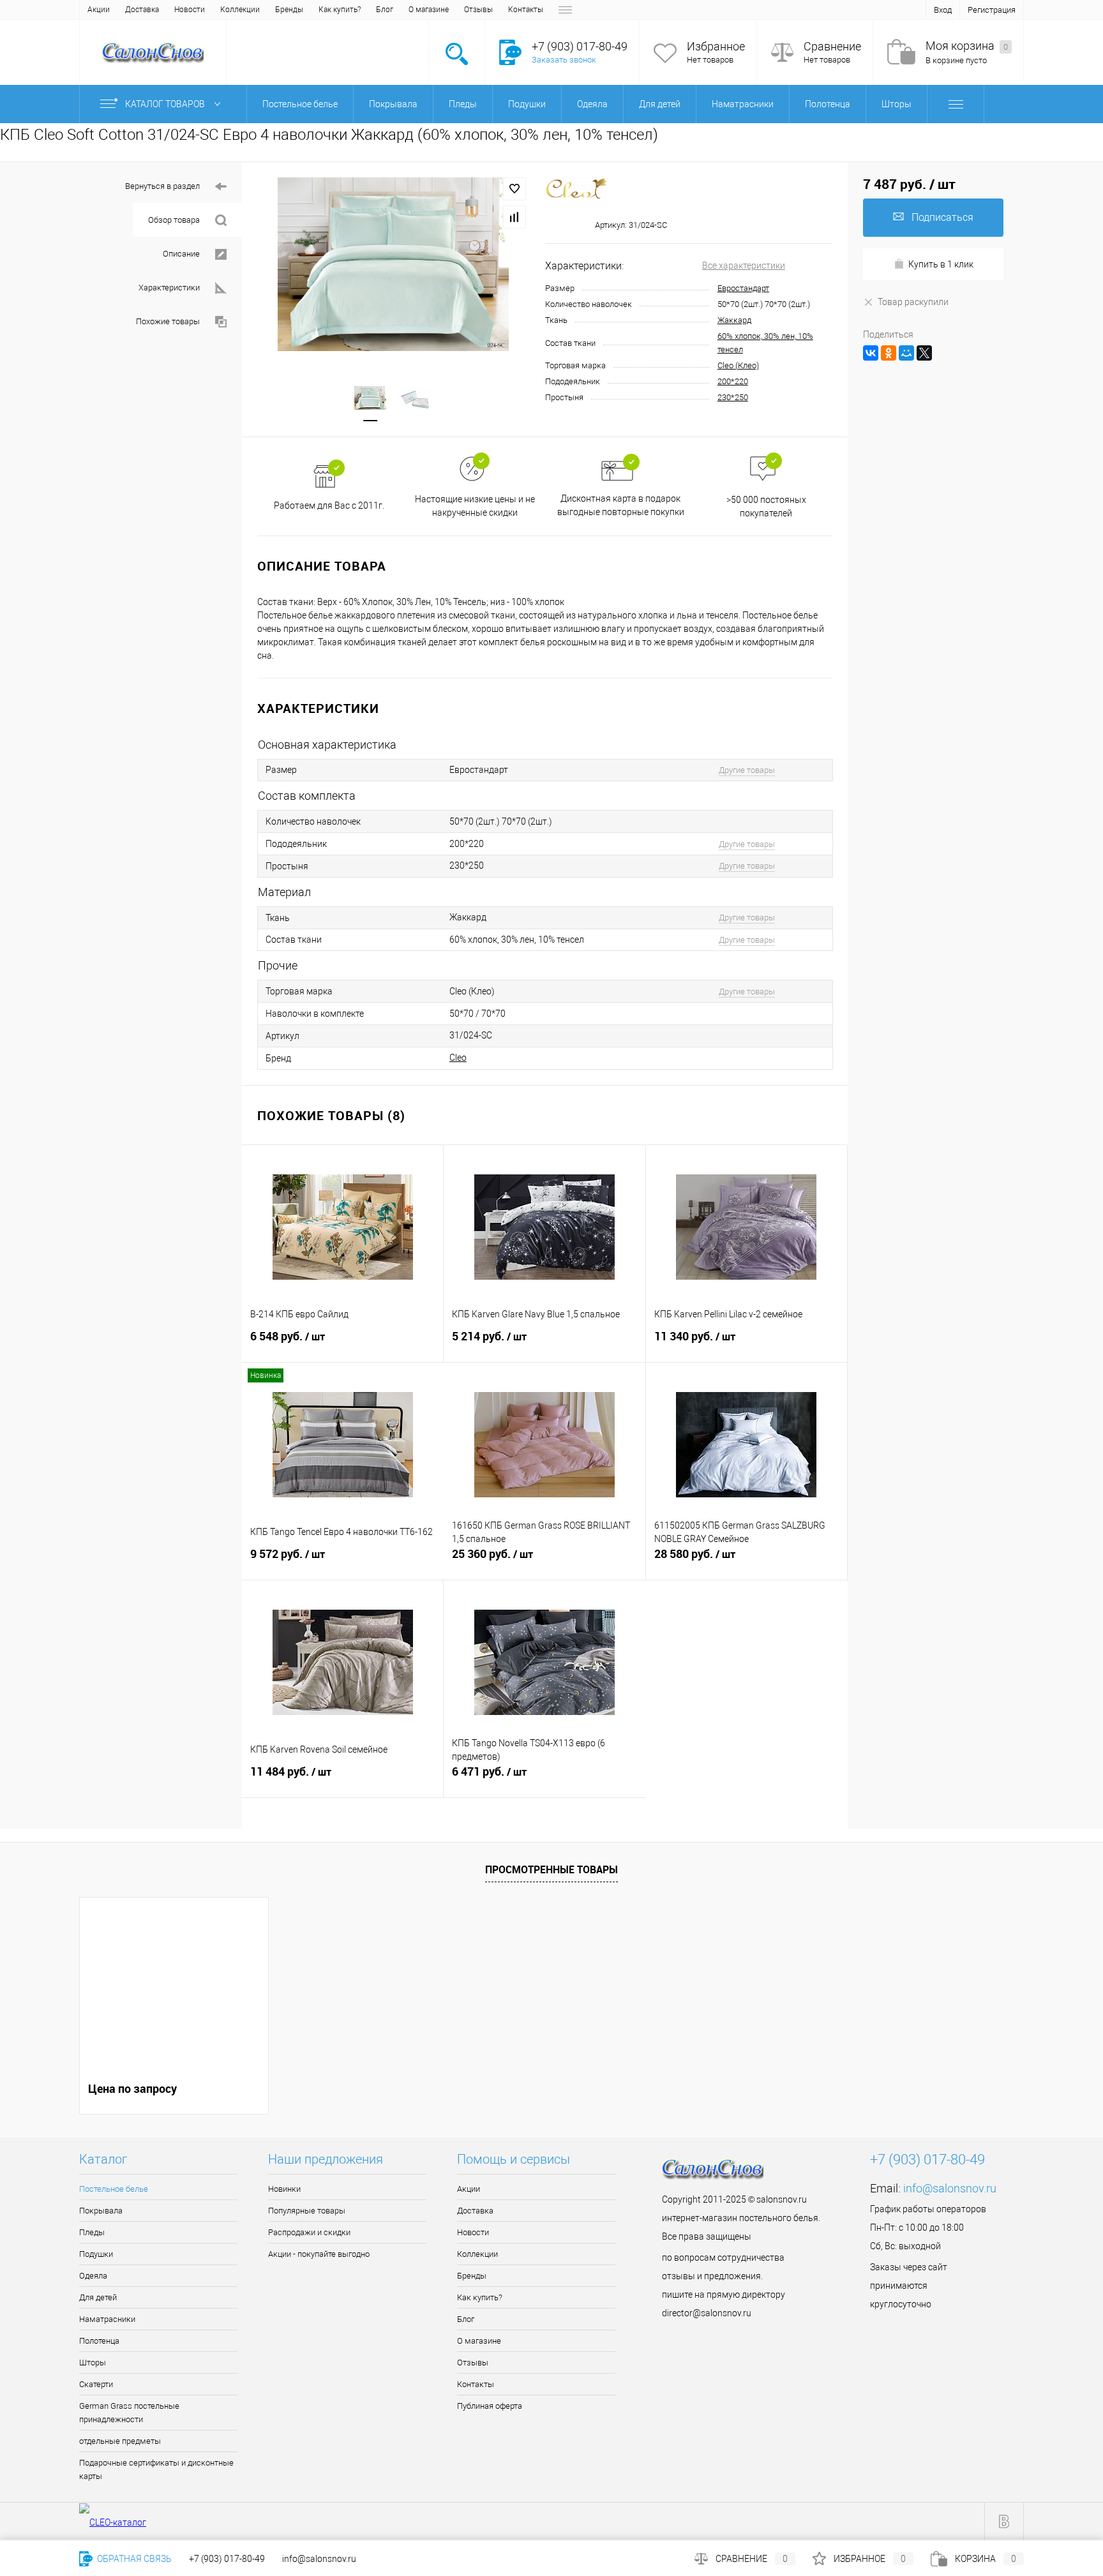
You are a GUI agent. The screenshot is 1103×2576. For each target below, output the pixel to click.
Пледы (92, 2232)
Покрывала (101, 2211)
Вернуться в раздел (162, 186)
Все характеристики (744, 266)
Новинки (284, 2189)
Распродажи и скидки (309, 2232)
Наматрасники (107, 2319)
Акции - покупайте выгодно (319, 2254)
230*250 (733, 397)
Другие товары (747, 770)
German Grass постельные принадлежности (129, 2413)
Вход (943, 10)
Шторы (93, 2363)
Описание (181, 254)
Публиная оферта (490, 2406)
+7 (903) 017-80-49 (227, 2559)
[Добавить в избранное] (514, 189)
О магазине (429, 10)
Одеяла (93, 2276)
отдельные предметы (120, 2441)
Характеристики (169, 288)
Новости (190, 10)
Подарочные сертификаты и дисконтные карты (156, 2469)
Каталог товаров (166, 104)
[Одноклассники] (889, 353)
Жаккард (734, 320)
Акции (99, 10)
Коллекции (240, 10)
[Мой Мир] (906, 353)
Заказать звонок (564, 60)
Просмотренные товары (551, 1869)
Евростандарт (743, 288)
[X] (924, 353)
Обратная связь (133, 2559)
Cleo (458, 1058)
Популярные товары (307, 2211)
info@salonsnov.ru (950, 2188)
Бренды (289, 10)
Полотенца (99, 2341)
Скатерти (96, 2384)
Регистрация (992, 10)
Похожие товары (168, 321)
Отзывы (478, 10)
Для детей (98, 2297)
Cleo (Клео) (738, 365)
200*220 (733, 381)
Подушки (96, 2254)
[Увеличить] (394, 264)
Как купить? (340, 10)
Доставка (142, 10)
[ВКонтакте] (871, 353)
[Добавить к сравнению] (514, 217)
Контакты (526, 10)
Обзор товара (174, 220)
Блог (385, 10)
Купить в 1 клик (941, 264)
